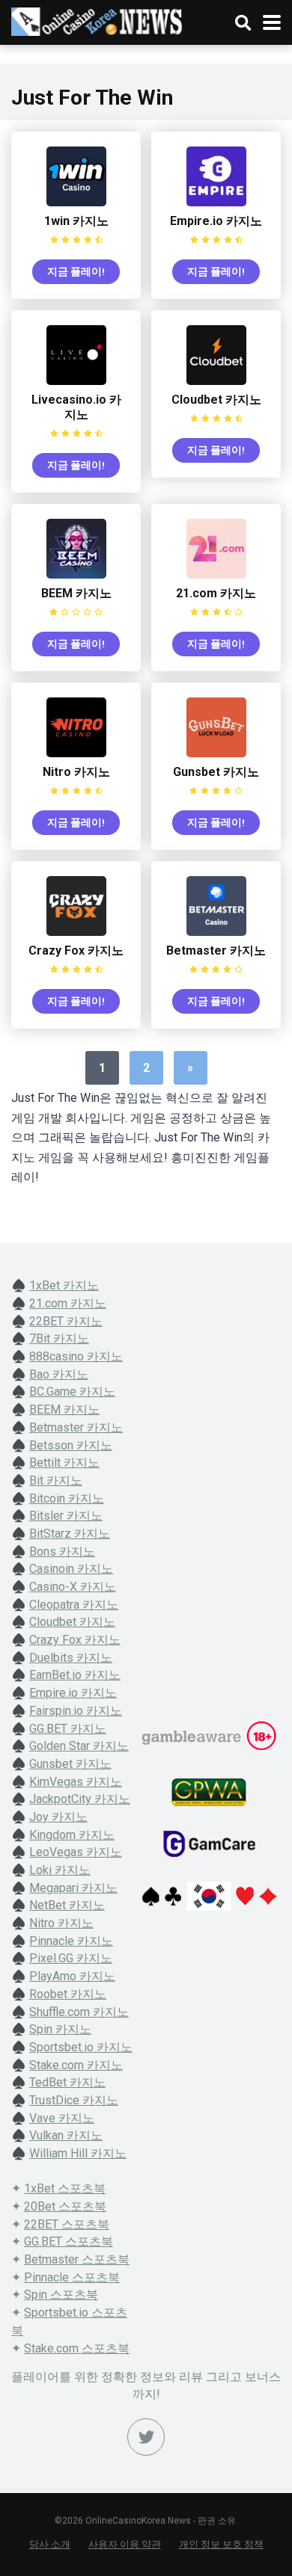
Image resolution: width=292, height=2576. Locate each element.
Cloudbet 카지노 (216, 400)
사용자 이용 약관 (125, 2544)
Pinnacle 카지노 (71, 1941)
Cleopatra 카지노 (74, 1605)
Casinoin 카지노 (71, 1569)
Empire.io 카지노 (216, 221)
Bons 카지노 (62, 1552)
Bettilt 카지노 (64, 1463)
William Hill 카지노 (78, 2153)
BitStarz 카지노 (70, 1534)
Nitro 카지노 (76, 772)
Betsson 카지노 (71, 1445)
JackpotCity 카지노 (80, 1799)
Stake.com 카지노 (76, 2065)
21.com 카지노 (216, 593)
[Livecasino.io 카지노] (76, 381)
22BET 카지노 (66, 1321)
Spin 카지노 (60, 2029)
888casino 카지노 (76, 1356)
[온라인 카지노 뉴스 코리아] (97, 20)
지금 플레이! (76, 271)
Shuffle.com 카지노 (79, 2012)
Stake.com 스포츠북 (77, 2348)
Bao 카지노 (59, 1374)
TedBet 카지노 (67, 2082)
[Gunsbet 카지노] (216, 753)
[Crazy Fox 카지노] (76, 932)
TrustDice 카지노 (74, 2100)
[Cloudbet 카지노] (216, 381)
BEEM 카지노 (76, 593)
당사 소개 (50, 2544)
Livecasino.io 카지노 (76, 407)
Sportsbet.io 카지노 (81, 2047)
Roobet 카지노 (68, 1994)
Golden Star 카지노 (79, 1746)
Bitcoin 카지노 (67, 1498)
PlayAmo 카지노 (72, 1976)
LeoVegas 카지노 (76, 1852)
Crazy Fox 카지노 (76, 950)
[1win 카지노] (76, 202)
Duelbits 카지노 (71, 1658)
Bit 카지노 (56, 1480)
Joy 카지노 (58, 1817)
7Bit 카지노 (59, 1338)
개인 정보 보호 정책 (221, 2544)
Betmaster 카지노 (216, 950)
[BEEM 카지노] (76, 574)
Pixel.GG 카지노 (71, 1958)
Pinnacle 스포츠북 (72, 2277)
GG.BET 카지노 (68, 1729)
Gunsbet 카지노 (216, 772)
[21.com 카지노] (216, 574)
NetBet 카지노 (67, 1905)
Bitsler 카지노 (66, 1516)
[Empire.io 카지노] (216, 202)
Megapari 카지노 (73, 1888)
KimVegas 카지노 (76, 1782)
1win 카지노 (76, 221)
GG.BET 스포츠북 (69, 2241)
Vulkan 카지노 (66, 2135)
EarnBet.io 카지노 (75, 1675)
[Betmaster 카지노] (216, 932)
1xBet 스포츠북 (65, 2188)
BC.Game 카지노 (72, 1392)
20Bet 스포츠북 (65, 2206)
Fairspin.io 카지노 (76, 1711)
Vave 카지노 (62, 2118)
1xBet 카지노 (64, 1285)
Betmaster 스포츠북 (77, 2259)
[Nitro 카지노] (76, 753)
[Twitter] (146, 2437)
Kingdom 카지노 (72, 1835)
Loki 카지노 (60, 1870)
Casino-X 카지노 (73, 1587)
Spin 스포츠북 (61, 2295)
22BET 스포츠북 (67, 2224)
